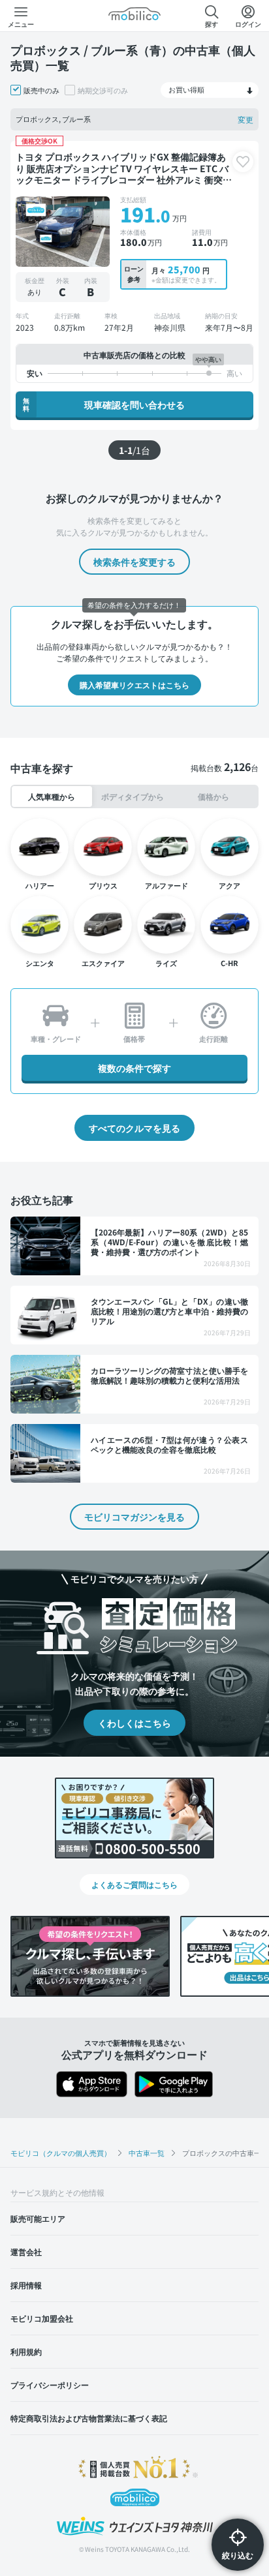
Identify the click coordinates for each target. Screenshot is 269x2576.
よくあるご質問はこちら (134, 1884)
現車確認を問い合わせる (104, 404)
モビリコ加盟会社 (42, 2318)
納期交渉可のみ (103, 90)
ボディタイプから (133, 796)
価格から (214, 796)
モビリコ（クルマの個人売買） (61, 2153)
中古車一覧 (147, 2153)
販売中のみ (41, 90)
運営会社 (26, 2251)
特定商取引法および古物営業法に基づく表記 (89, 2418)
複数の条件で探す (134, 1068)
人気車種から (52, 796)
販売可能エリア (38, 2218)
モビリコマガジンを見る (134, 1517)
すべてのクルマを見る (134, 1128)
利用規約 (26, 2351)
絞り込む (238, 2555)
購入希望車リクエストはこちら (134, 685)
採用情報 (26, 2285)
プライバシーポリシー (50, 2385)
